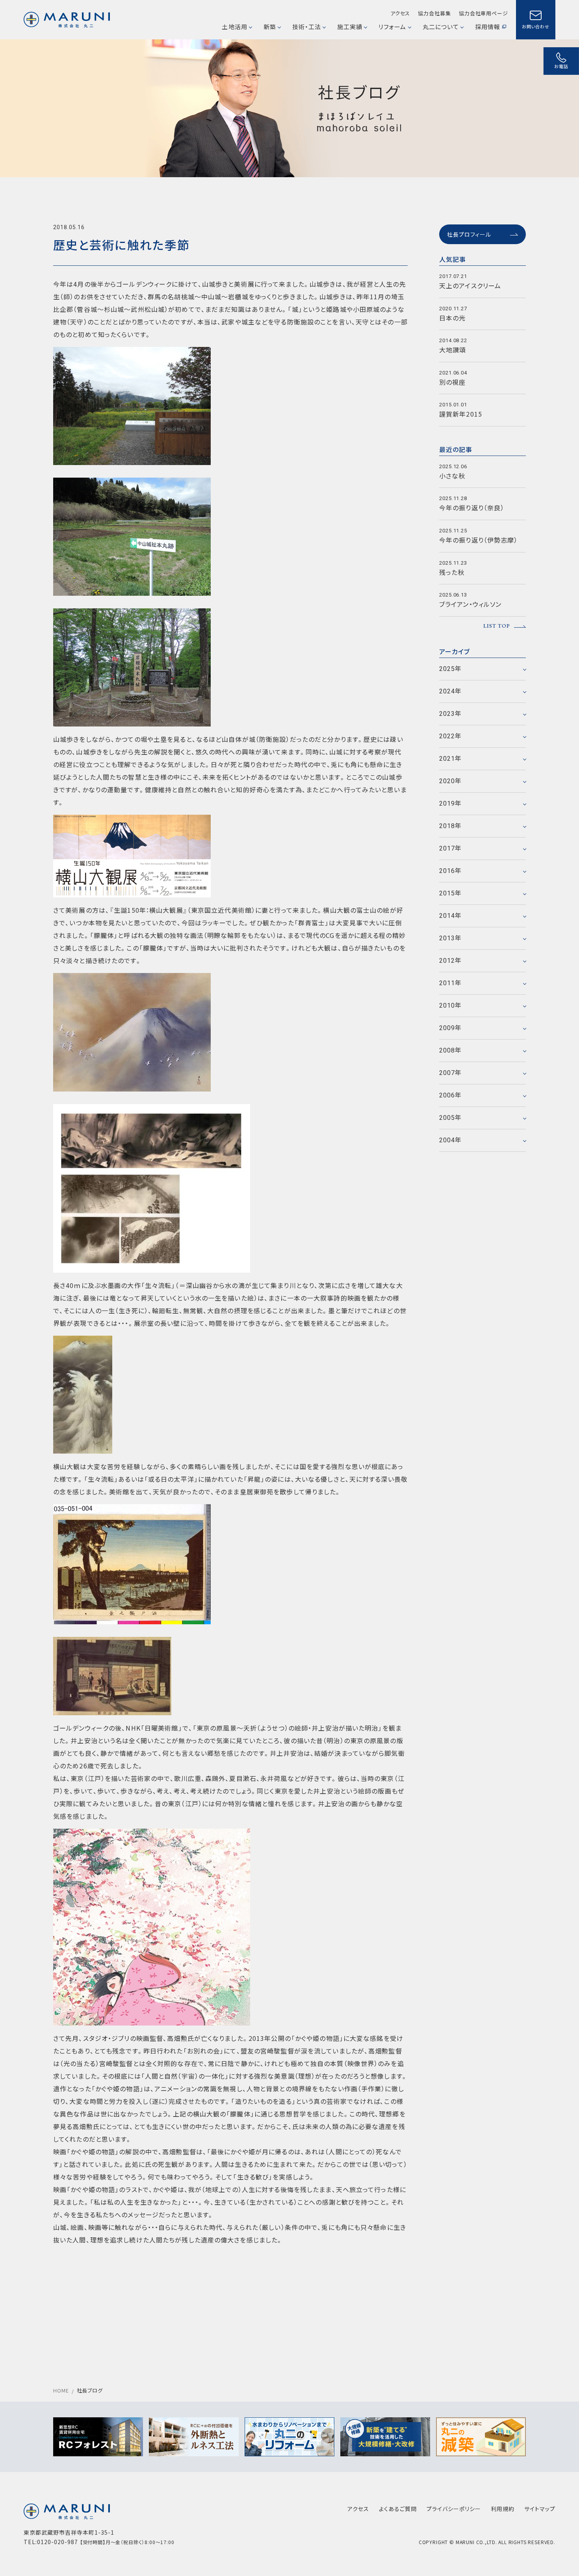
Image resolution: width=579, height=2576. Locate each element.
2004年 (451, 1140)
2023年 (451, 714)
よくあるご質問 (398, 2509)
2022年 (451, 736)
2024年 (451, 691)
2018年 (451, 826)
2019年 (451, 803)
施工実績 (350, 27)
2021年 (451, 759)
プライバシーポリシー (454, 2509)
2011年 (451, 983)
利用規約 (503, 2509)
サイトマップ (540, 2509)
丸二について (441, 27)
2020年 (451, 781)
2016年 (451, 871)
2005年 (451, 1118)
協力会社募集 (434, 13)
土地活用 (234, 27)
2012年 (451, 961)
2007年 (451, 1073)
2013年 (451, 938)
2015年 (451, 893)
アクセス (400, 13)
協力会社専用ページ (483, 13)
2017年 (451, 848)
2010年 (451, 1005)
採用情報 (488, 27)
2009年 (451, 1028)
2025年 (451, 669)
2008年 (451, 1050)
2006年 (451, 1095)
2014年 (451, 916)
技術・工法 (307, 27)
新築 (270, 27)
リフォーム (392, 27)
